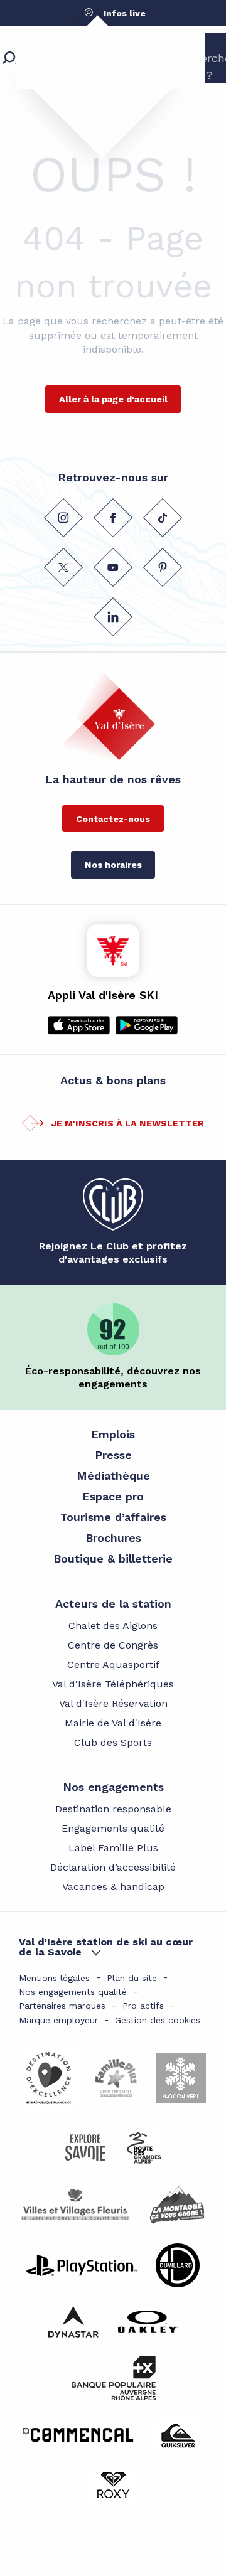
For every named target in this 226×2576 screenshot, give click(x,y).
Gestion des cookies (158, 2020)
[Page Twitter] (63, 567)
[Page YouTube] (113, 567)
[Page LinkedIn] (113, 617)
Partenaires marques (62, 2006)
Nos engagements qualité (73, 1992)
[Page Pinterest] (163, 567)
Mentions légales (54, 1978)
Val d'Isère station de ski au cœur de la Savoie (106, 1947)
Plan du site (132, 1978)
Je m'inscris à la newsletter (127, 1123)
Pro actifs (143, 2006)
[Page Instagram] (63, 518)
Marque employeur (58, 2020)
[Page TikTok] (163, 518)
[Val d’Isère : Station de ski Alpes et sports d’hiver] (91, 78)
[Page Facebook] (113, 518)
